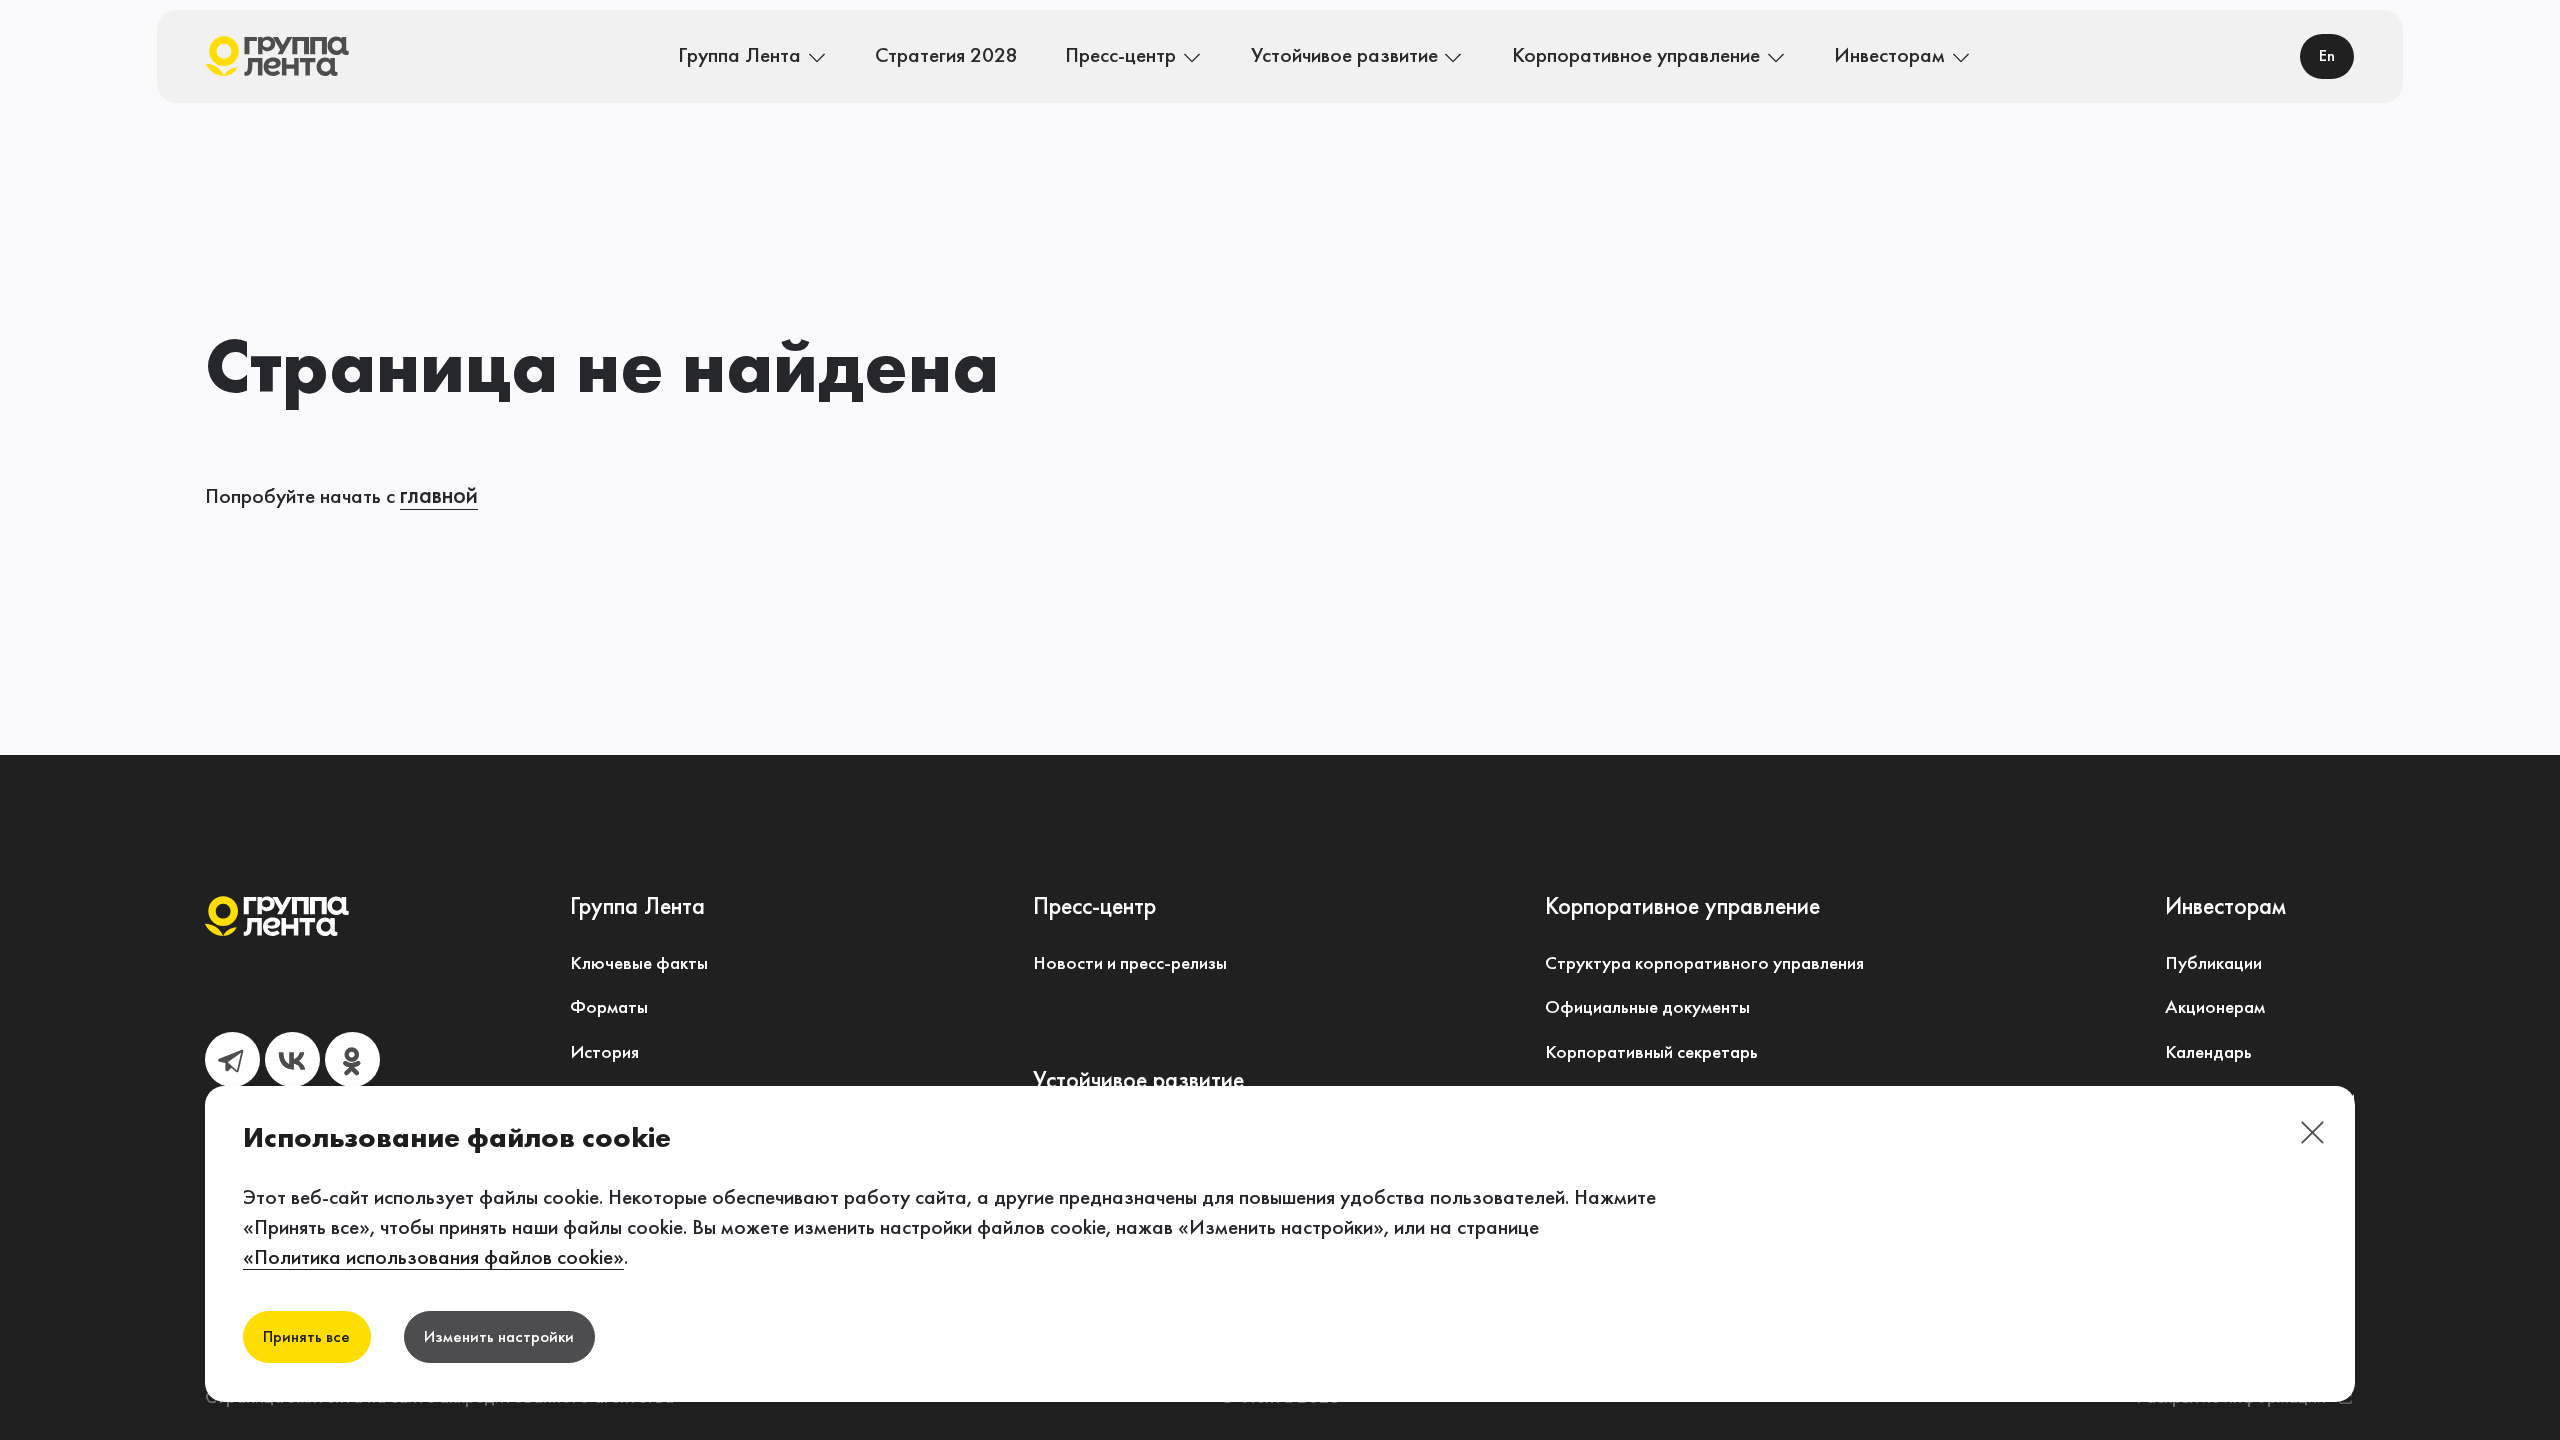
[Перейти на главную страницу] (278, 56)
